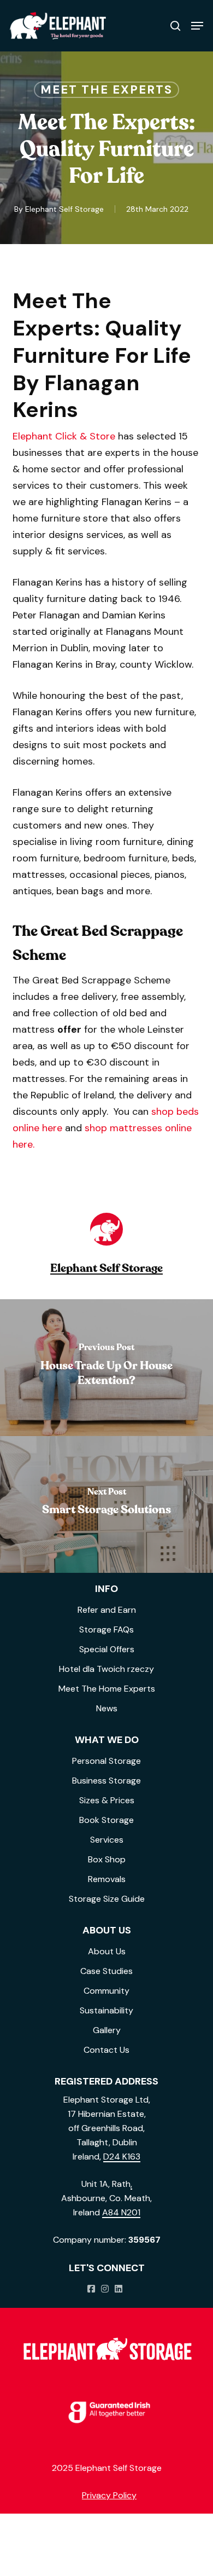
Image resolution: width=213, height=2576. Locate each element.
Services (107, 1840)
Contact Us (106, 2050)
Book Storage (106, 1820)
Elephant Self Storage (64, 209)
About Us (107, 1951)
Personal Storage (106, 1761)
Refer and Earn (107, 1610)
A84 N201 (121, 2212)
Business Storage (106, 1781)
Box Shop (107, 1859)
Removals (107, 1879)
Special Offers (107, 1649)
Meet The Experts (106, 89)
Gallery (107, 2030)
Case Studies (106, 1971)
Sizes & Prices (107, 1800)
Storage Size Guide (107, 1899)
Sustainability (106, 2010)
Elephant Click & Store (64, 436)
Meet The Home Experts (107, 1689)
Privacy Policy (109, 2495)
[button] (197, 26)
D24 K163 (122, 2157)
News (107, 1708)
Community (106, 1991)
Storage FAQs (106, 1629)
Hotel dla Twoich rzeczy (106, 1669)
